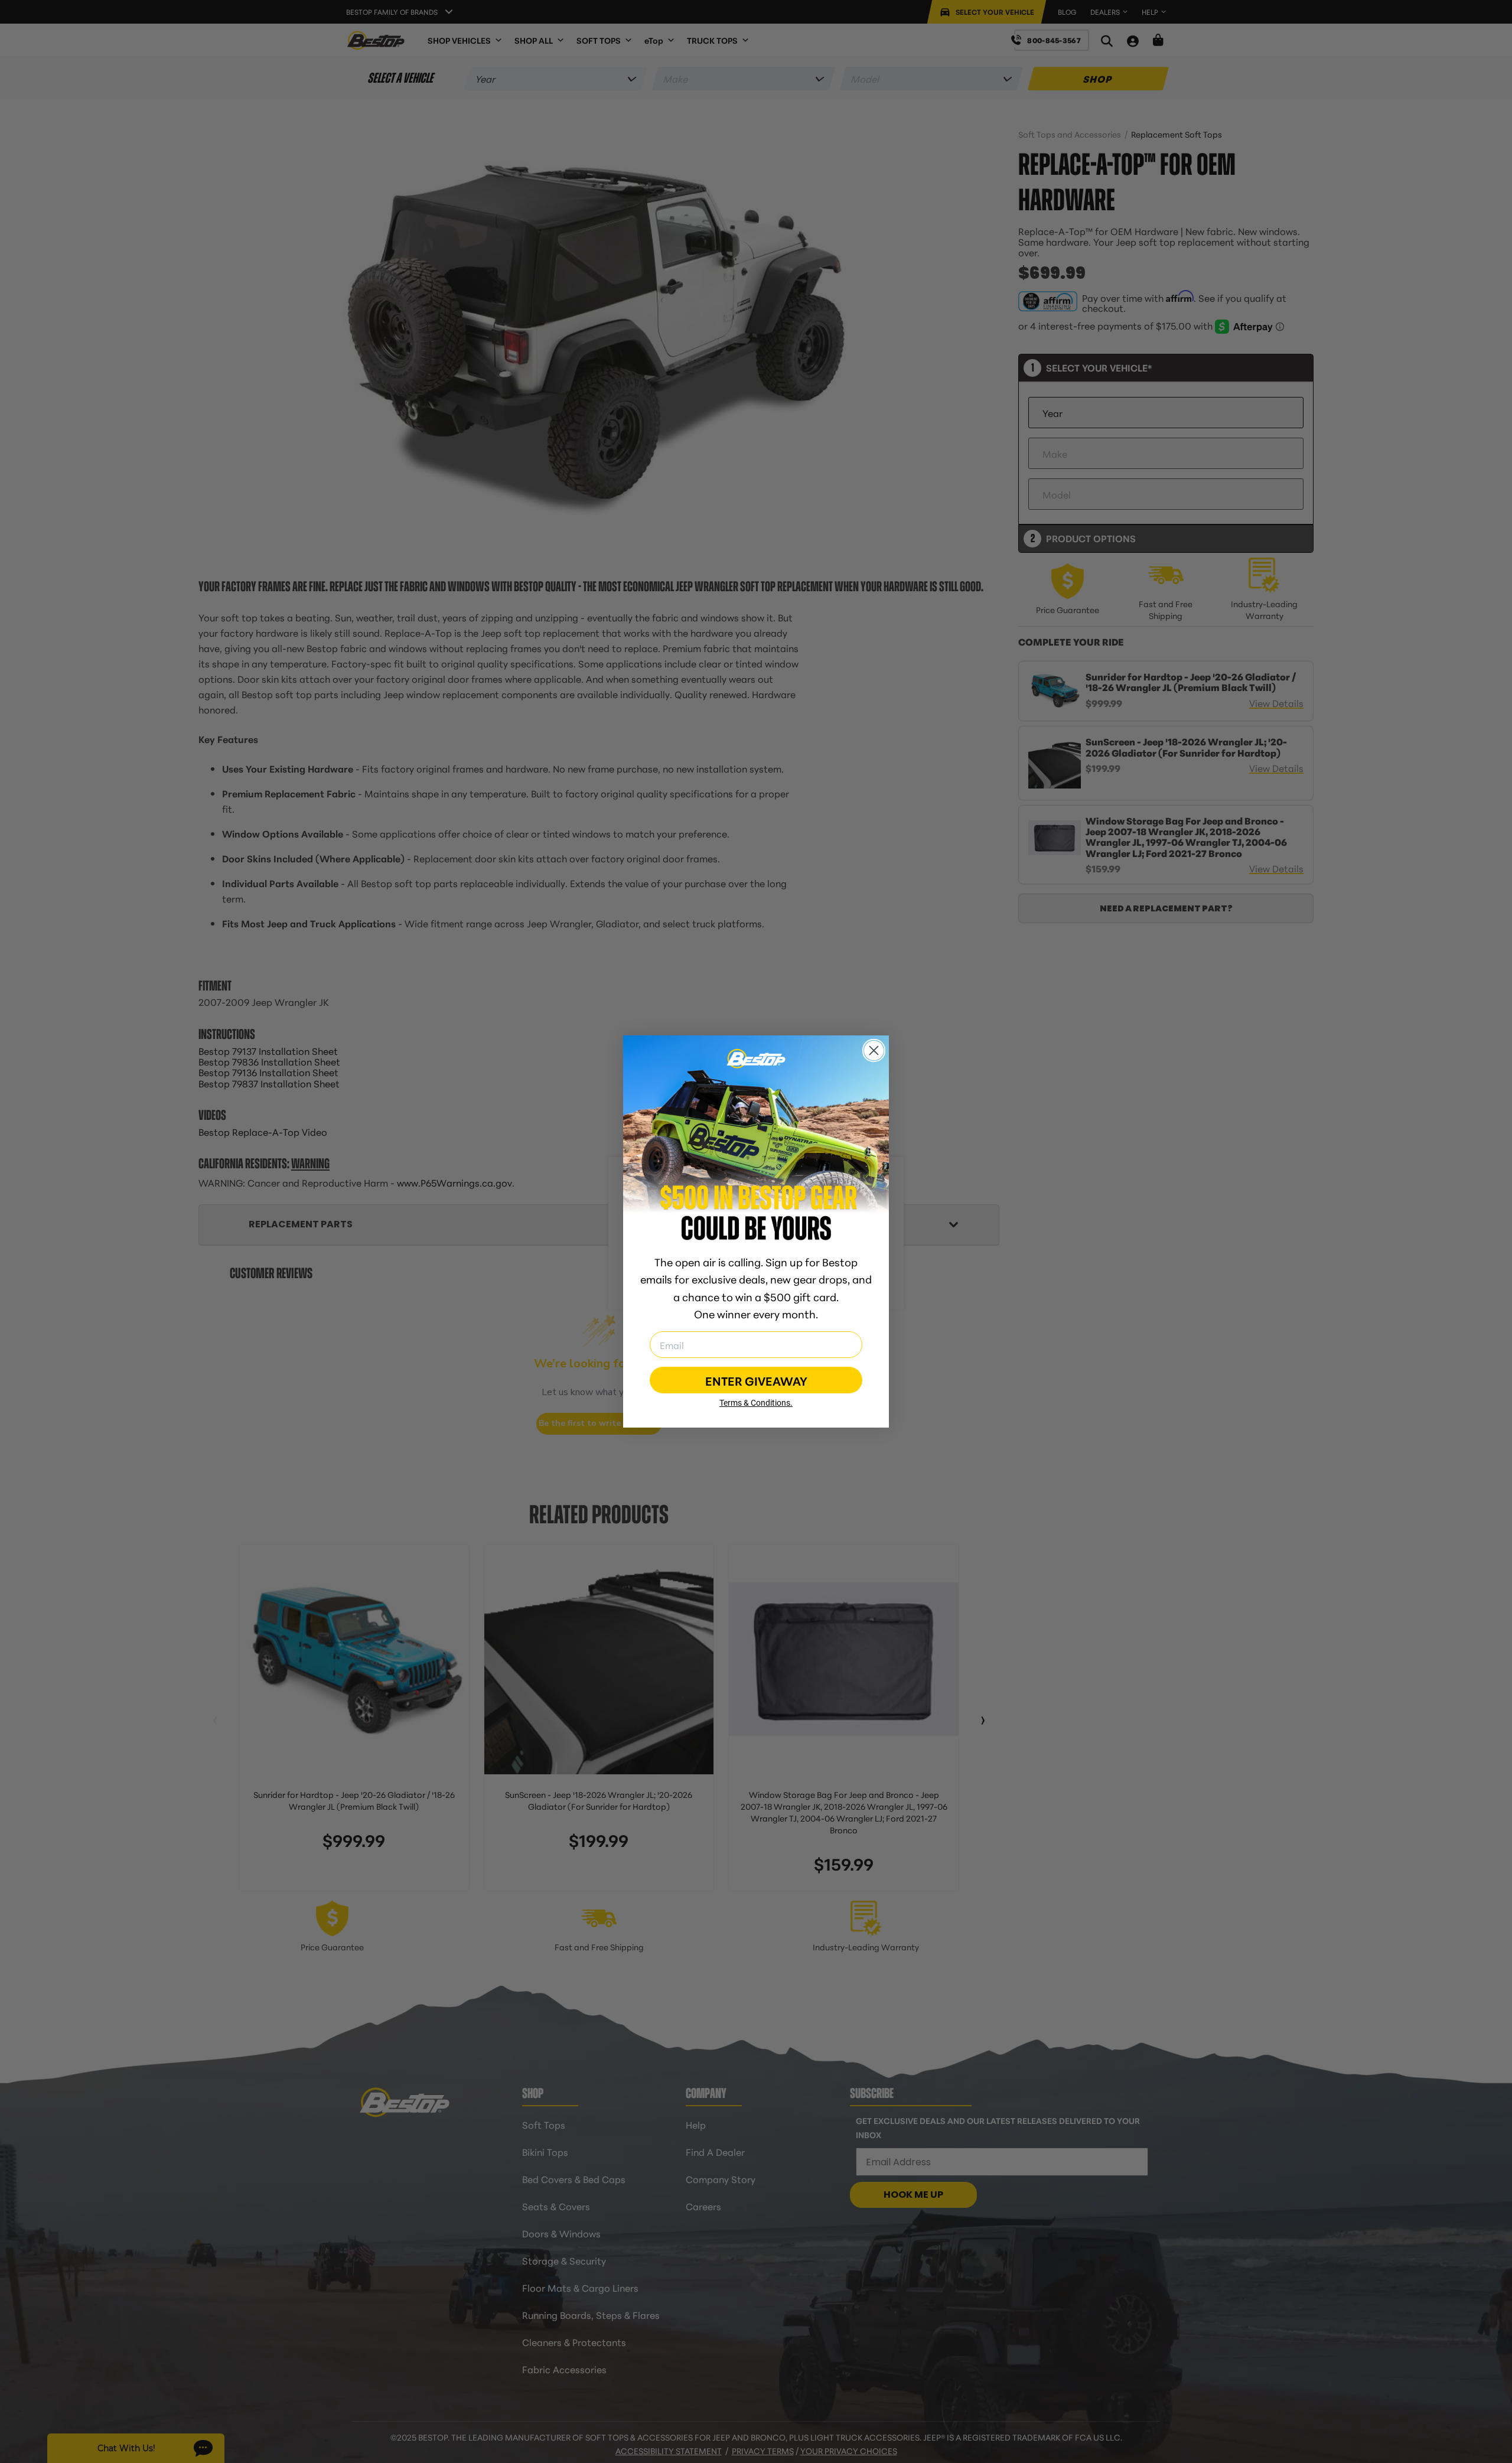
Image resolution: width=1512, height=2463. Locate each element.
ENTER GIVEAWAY (756, 1380)
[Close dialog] (874, 1050)
